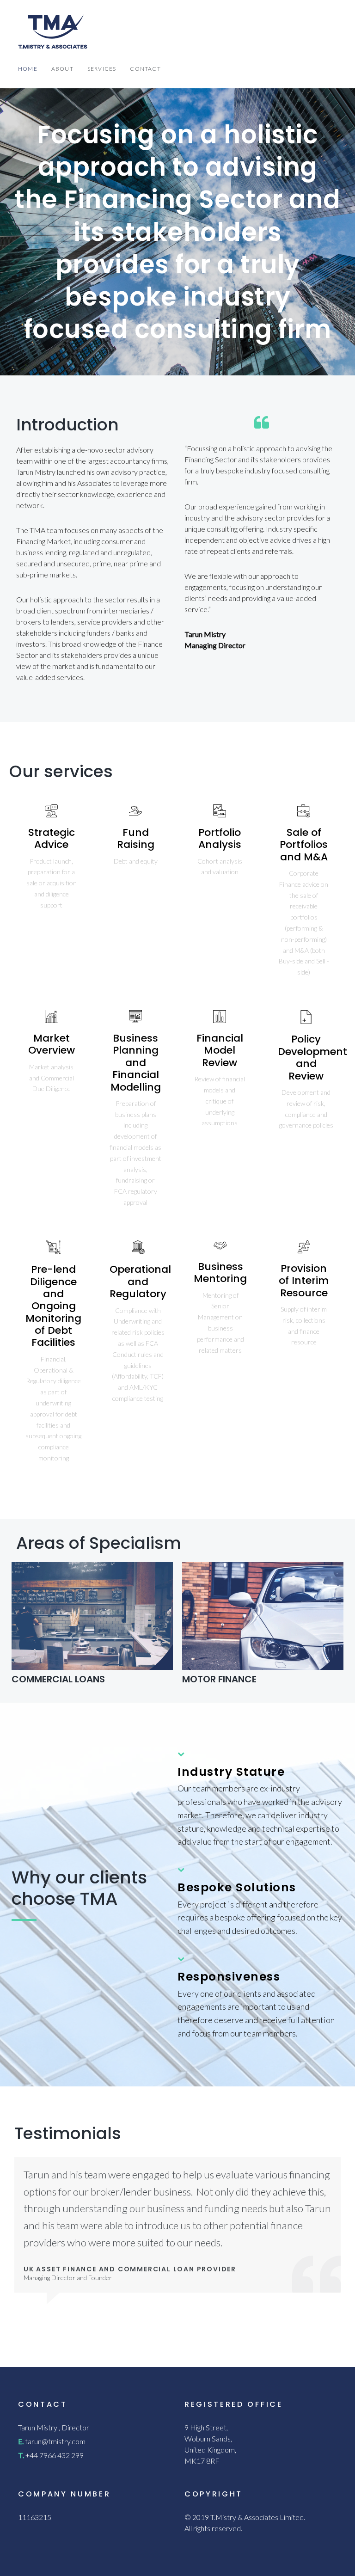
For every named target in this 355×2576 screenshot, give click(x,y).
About (62, 69)
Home (28, 69)
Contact (145, 69)
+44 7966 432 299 (55, 2455)
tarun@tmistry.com (55, 2441)
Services (102, 69)
